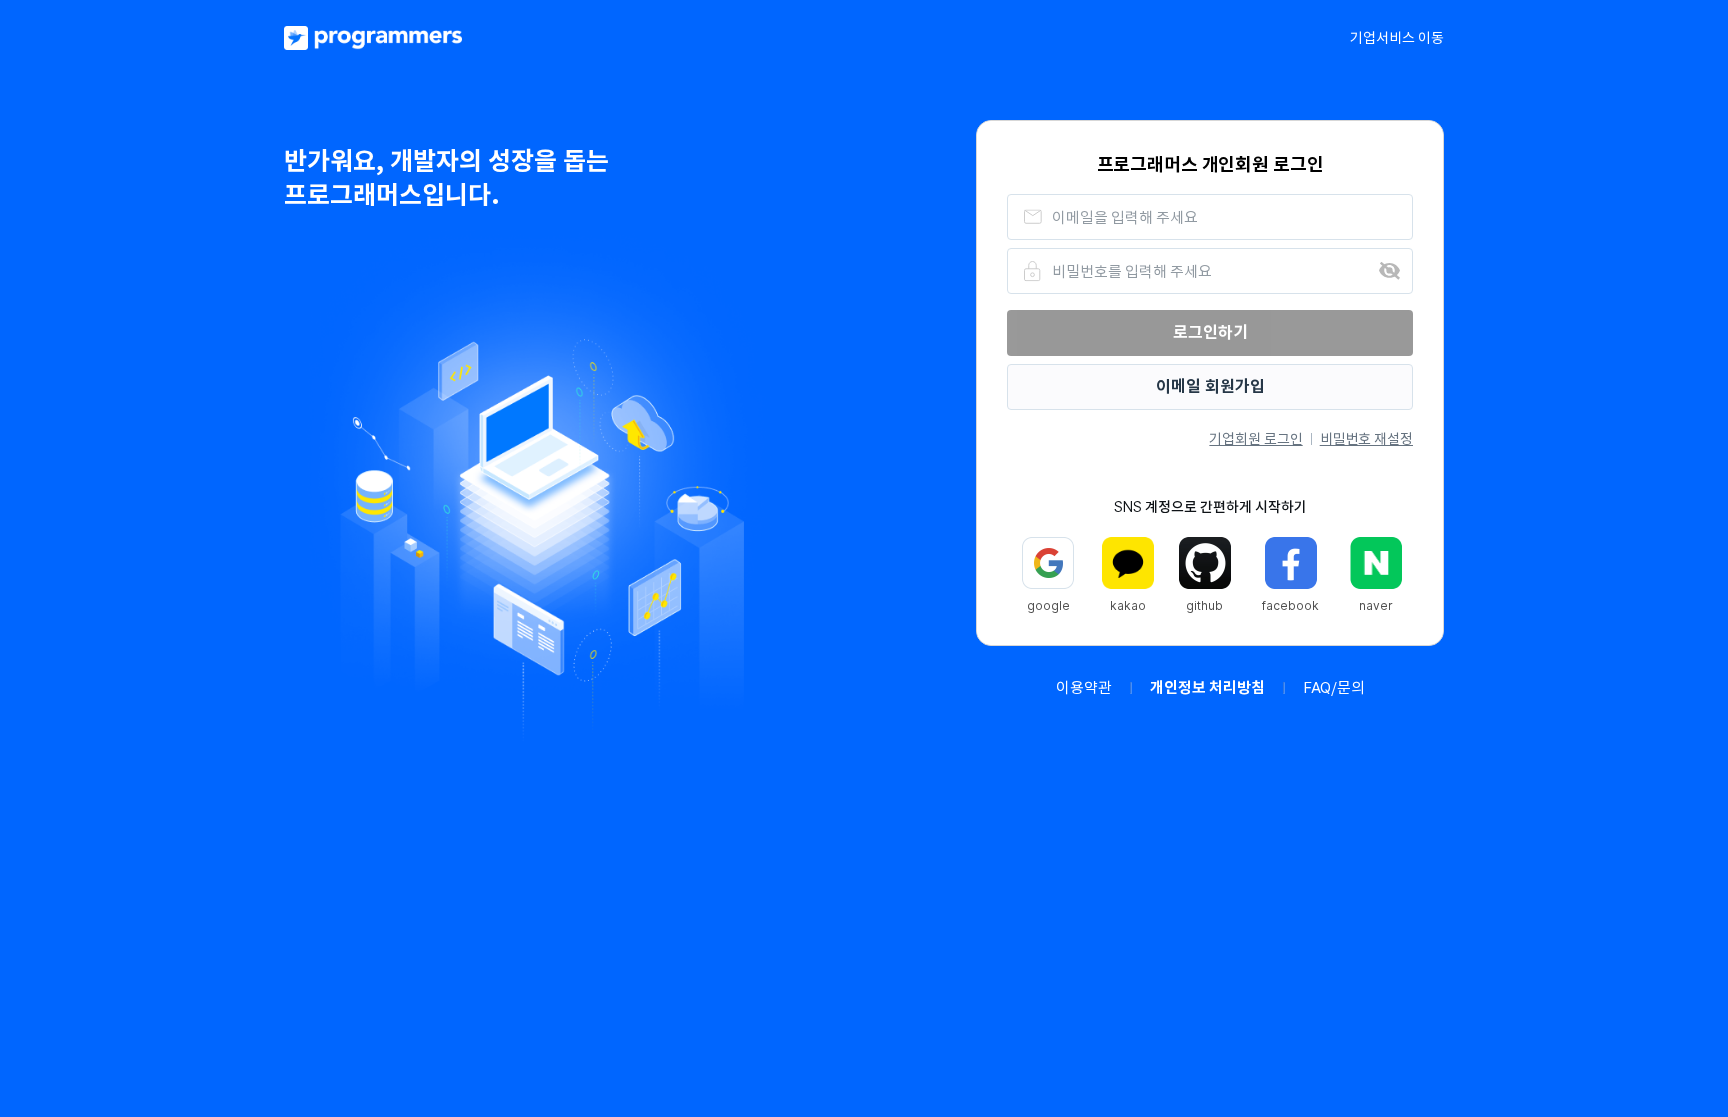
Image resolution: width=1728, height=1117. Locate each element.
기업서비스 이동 (1397, 38)
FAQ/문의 (1334, 687)
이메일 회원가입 (1210, 386)
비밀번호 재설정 (1366, 439)
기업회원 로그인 (1255, 439)
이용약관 (1084, 687)
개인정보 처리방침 (1207, 687)
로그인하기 (1210, 332)
